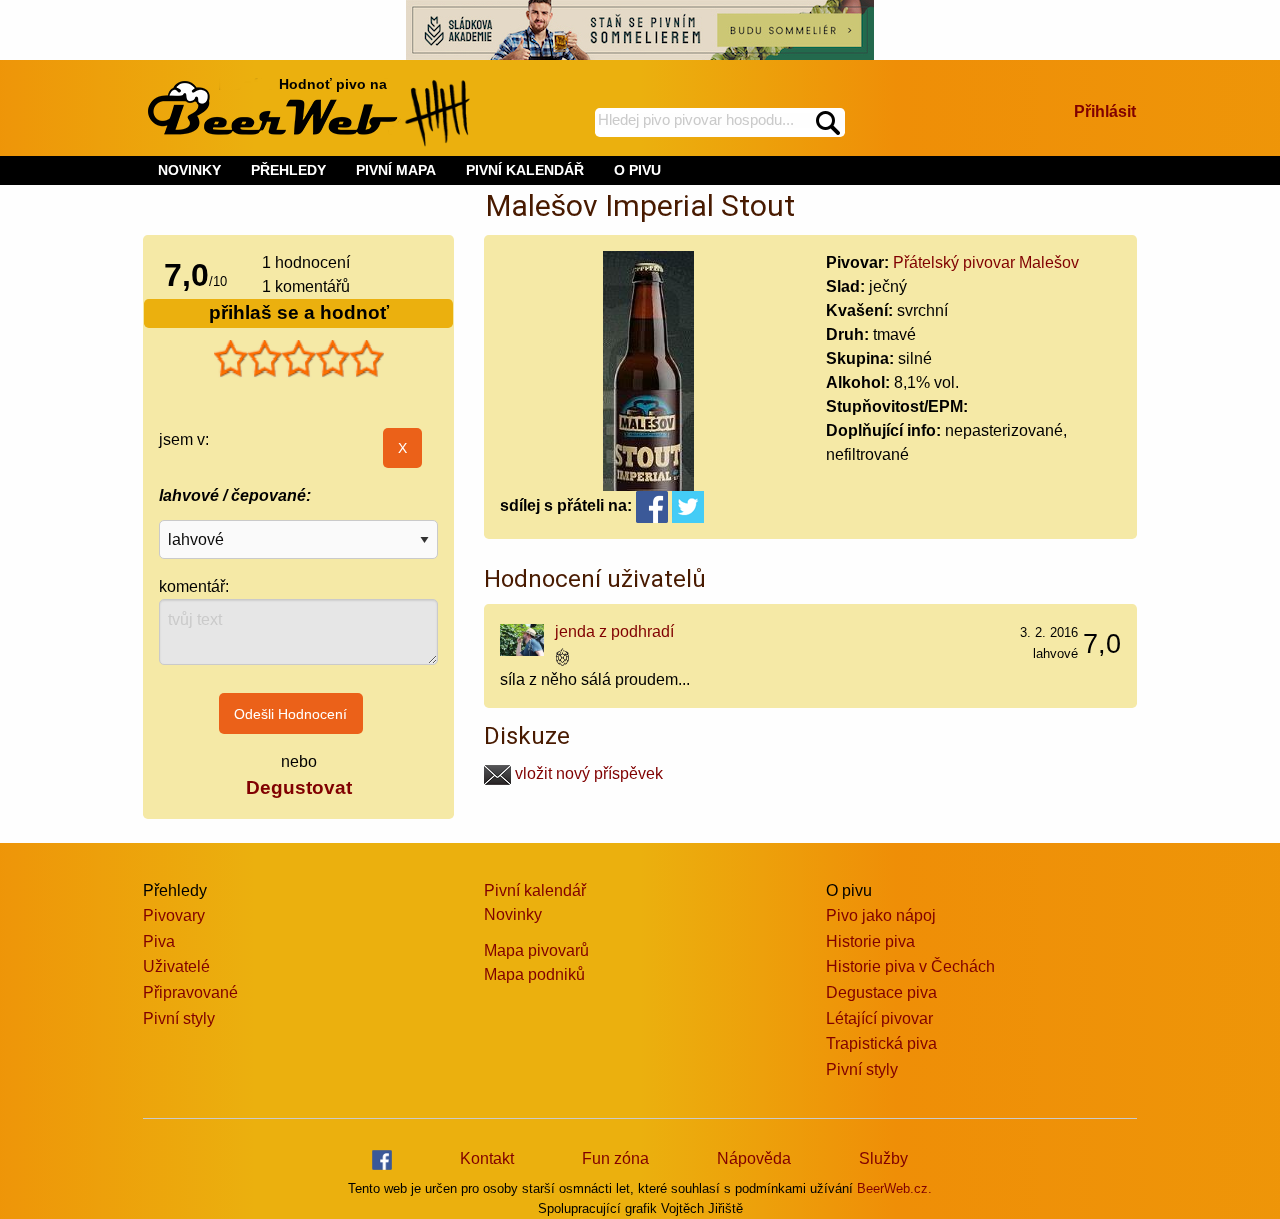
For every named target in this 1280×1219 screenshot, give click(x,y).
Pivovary (174, 915)
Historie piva (870, 941)
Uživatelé (176, 966)
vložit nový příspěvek (587, 773)
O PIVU (637, 170)
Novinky (513, 914)
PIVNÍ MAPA (396, 170)
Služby (883, 1158)
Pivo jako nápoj (881, 915)
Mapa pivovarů (536, 950)
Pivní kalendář (535, 890)
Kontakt (487, 1158)
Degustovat (299, 787)
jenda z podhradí (614, 631)
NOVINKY (189, 170)
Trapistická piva (881, 1043)
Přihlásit (1105, 111)
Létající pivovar (879, 1018)
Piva (159, 941)
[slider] (299, 359)
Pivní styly (179, 1018)
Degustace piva (881, 992)
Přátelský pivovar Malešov (986, 262)
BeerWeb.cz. (894, 1188)
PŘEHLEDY (288, 170)
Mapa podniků (534, 974)
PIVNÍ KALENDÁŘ (525, 170)
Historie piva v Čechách (910, 966)
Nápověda (754, 1158)
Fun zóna (615, 1158)
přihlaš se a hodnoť (299, 312)
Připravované (190, 992)
